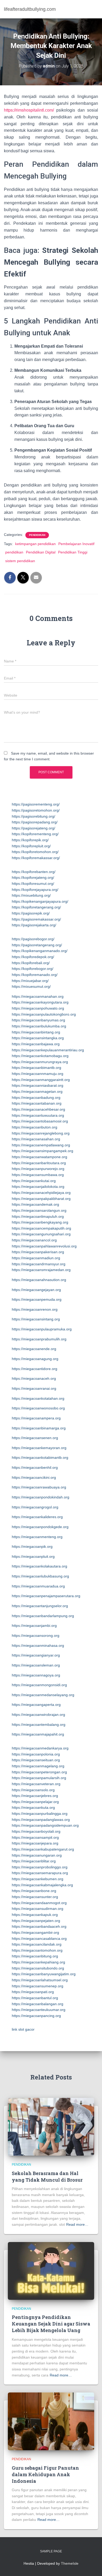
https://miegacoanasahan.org (36, 1139)
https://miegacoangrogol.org (35, 1507)
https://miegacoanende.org (34, 1349)
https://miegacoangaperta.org (36, 1705)
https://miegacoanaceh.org (34, 1378)
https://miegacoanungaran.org (37, 1855)
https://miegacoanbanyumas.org (38, 1020)
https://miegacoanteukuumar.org (39, 2010)
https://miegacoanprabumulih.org (39, 1339)
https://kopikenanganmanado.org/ (40, 951)
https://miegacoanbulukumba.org (39, 1026)
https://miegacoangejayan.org (36, 1290)
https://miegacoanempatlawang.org (41, 1145)
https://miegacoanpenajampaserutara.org (46, 1596)
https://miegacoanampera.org (36, 1418)
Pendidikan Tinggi (73, 552)
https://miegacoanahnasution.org (39, 1280)
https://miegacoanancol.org (34, 1240)
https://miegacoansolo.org (33, 1790)
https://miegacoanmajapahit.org (38, 1734)
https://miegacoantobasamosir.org (40, 1121)
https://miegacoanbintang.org (36, 1032)
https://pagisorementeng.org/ (36, 804)
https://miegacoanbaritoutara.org (39, 1163)
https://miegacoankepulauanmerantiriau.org (48, 1050)
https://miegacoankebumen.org (38, 1879)
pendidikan (37, 535)
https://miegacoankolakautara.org (39, 1566)
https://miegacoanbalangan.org (38, 2004)
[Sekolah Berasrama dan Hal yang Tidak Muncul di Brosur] (51, 2126)
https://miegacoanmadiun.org (36, 1258)
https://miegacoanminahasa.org (38, 1645)
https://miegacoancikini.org (34, 1477)
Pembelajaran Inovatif (76, 544)
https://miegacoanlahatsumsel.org (40, 1980)
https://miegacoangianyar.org (36, 1655)
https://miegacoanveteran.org (36, 1784)
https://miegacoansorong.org (36, 1636)
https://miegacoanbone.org (34, 1891)
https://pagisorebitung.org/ (33, 816)
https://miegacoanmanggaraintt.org (41, 1080)
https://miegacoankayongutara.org (40, 1002)
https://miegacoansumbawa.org (38, 1175)
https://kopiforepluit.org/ (31, 846)
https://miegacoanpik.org (32, 1546)
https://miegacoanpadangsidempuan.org (45, 1825)
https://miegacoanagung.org (35, 1359)
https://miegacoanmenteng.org (37, 1537)
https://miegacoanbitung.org (35, 1956)
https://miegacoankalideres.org (37, 1517)
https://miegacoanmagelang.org (38, 1766)
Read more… (77, 2224)
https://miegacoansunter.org (35, 1897)
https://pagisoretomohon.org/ (36, 810)
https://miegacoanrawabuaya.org (39, 1487)
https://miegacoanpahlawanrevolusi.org (44, 1246)
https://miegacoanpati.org (33, 1992)
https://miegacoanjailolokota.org (38, 1187)
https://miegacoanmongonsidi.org (39, 1685)
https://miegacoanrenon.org (35, 1309)
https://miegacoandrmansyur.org (39, 1264)
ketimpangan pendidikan (35, 544)
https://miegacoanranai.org (34, 1388)
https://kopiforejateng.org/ (33, 877)
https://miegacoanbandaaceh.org (39, 1926)
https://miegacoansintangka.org (38, 1038)
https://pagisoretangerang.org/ (37, 945)
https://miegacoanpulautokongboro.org (44, 1014)
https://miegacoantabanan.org (37, 1103)
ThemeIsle (70, 2563)
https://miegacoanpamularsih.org (39, 1778)
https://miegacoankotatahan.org (38, 1398)
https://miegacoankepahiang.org (38, 1962)
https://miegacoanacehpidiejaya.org (41, 1193)
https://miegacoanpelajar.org (35, 1802)
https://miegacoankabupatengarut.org (43, 1849)
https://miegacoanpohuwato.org (38, 1008)
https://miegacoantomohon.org (37, 1950)
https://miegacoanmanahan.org (38, 996)
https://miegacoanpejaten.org (36, 1921)
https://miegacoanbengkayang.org (40, 1222)
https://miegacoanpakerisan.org (38, 1252)
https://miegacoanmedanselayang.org (43, 1695)
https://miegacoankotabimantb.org (40, 1457)
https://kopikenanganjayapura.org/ (40, 901)
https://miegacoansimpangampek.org (42, 1151)
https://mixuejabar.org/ (30, 981)
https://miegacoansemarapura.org (40, 1873)
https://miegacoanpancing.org (36, 2016)
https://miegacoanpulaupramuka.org (42, 1329)
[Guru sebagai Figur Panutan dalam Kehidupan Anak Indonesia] (51, 2421)
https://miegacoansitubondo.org (38, 1968)
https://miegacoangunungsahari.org (41, 1234)
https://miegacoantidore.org (35, 1369)
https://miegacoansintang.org (36, 1319)
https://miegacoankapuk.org (35, 1915)
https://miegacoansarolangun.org (39, 1210)
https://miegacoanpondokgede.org (40, 1527)
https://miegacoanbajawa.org (36, 1044)
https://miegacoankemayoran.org (39, 1448)
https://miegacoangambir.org (35, 1932)
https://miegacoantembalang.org (39, 1725)
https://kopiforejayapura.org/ (35, 890)
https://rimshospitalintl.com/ (29, 110)
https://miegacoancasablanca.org (39, 1938)
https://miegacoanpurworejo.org (38, 1169)
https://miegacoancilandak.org (37, 1944)
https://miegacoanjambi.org (34, 1626)
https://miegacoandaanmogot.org (39, 1903)
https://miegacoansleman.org (36, 1665)
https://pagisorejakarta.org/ (34, 925)
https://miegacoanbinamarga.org (39, 1428)
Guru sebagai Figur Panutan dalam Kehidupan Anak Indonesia (45, 2474)
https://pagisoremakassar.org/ (36, 919)
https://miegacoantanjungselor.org (40, 1606)
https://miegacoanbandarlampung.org (43, 1616)
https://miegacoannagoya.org (36, 1675)
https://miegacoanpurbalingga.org (40, 1814)
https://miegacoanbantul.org (35, 1998)
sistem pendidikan (20, 561)
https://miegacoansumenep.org (38, 1986)
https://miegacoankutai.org (34, 1181)
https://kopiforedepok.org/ (33, 957)
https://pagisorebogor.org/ (33, 939)
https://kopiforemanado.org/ (35, 975)
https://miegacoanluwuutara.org (38, 1115)
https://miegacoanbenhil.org (35, 1467)
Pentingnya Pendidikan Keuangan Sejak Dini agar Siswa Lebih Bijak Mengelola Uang (51, 2324)
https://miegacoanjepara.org (35, 1843)
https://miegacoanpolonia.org (36, 1754)
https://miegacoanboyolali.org (36, 1831)
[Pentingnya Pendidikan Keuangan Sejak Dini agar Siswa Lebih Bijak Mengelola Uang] (51, 2270)
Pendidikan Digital (41, 552)
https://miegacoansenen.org (35, 1438)
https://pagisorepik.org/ (31, 913)
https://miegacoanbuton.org (35, 1127)
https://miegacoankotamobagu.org (40, 1056)
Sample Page (51, 2551)
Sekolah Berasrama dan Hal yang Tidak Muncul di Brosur (47, 2177)
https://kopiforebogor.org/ (33, 969)
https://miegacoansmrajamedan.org (41, 1270)
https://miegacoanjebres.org (35, 1796)
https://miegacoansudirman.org (38, 1909)
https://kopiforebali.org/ (31, 963)
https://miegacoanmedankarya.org (40, 1748)
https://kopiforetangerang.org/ (36, 907)
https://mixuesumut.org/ (31, 986)
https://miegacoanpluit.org (33, 1556)
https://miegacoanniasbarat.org (38, 1085)
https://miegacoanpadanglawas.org (41, 1820)
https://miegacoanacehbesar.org (38, 1109)
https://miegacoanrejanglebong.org (41, 1133)
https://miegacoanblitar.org (34, 1861)
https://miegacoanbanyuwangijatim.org (44, 1974)
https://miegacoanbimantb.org (36, 1068)
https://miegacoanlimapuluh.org (38, 1216)
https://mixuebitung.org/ (31, 895)
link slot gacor (23, 2029)
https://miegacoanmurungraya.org (40, 1062)
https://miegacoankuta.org (33, 1807)
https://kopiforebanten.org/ (34, 872)
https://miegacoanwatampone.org (39, 1157)
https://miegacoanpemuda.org (37, 1299)
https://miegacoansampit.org (35, 1837)
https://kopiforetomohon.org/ (35, 852)
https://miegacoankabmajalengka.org (42, 1885)
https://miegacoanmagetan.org (37, 1091)
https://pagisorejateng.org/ (33, 828)
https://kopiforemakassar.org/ (36, 858)
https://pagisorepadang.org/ (35, 822)
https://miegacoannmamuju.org (38, 1074)
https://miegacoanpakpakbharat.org (41, 1199)
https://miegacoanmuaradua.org (38, 1586)
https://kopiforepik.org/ (30, 840)
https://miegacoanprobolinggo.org (40, 1867)
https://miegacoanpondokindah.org (41, 1497)
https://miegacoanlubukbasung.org (40, 1576)
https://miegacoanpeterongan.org (39, 1772)
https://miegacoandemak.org (35, 1204)
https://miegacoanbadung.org (36, 1098)
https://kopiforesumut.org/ (33, 884)
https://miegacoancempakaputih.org (41, 1228)
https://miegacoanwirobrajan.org (38, 1715)
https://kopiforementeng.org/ (35, 834)
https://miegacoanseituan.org (36, 1760)
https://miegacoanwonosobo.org (38, 1408)
